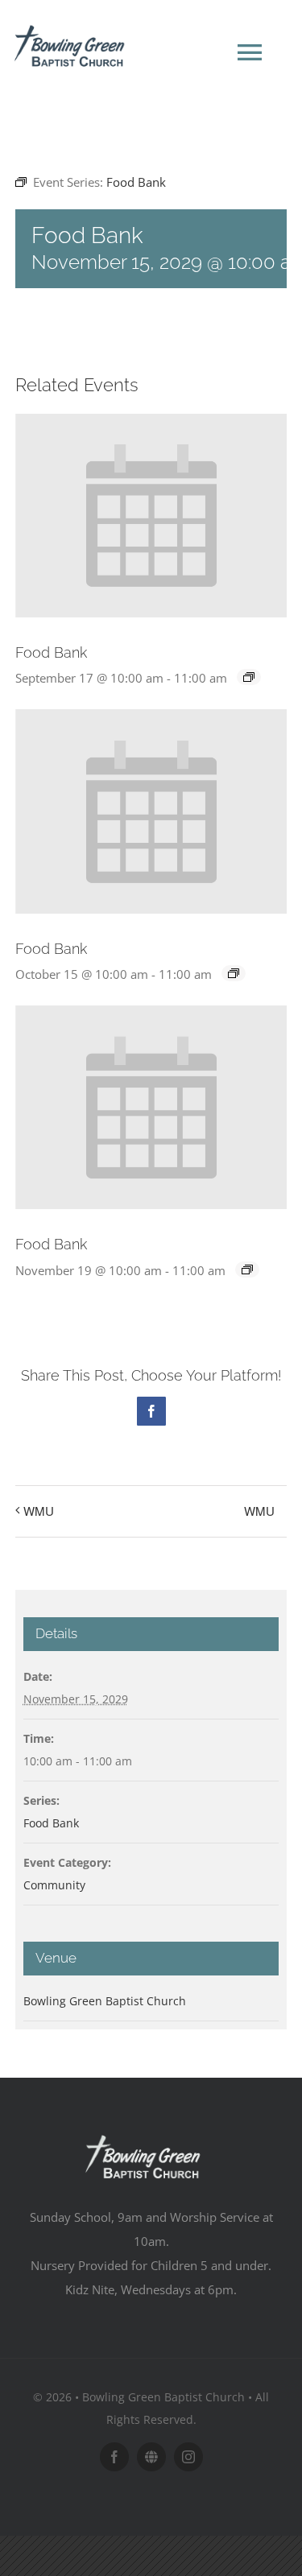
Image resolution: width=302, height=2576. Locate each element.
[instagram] (188, 2457)
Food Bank (51, 652)
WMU (39, 1511)
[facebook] (114, 2457)
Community (54, 1885)
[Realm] (151, 2457)
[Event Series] (249, 677)
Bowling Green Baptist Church (105, 2001)
